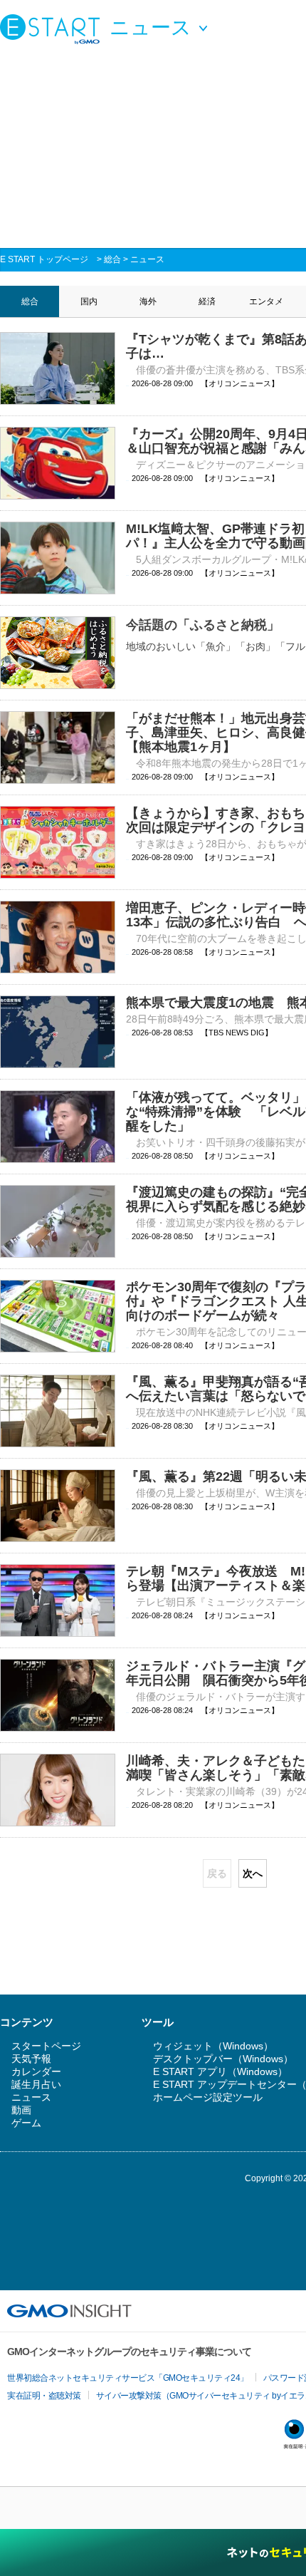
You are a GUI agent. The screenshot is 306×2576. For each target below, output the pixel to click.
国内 (89, 301)
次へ (253, 1873)
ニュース (147, 259)
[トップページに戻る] (53, 29)
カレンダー (36, 2071)
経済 (207, 301)
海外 (148, 301)
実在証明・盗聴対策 (44, 2396)
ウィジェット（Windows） (213, 2046)
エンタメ (266, 301)
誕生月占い (36, 2084)
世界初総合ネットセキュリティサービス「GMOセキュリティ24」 (128, 2378)
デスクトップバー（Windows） (223, 2059)
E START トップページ (44, 259)
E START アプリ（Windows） (220, 2071)
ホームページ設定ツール (208, 2097)
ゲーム (26, 2123)
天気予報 (31, 2059)
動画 (21, 2110)
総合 (112, 259)
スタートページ (46, 2046)
